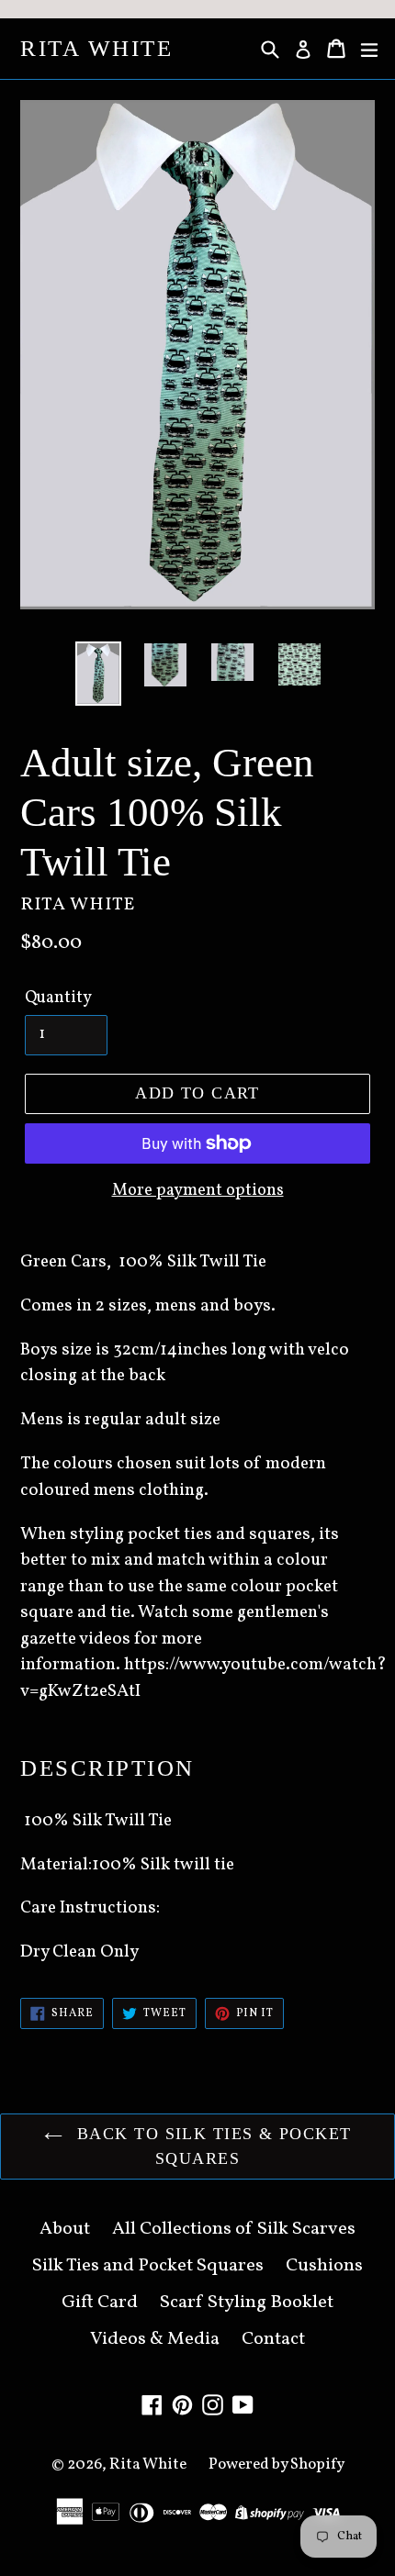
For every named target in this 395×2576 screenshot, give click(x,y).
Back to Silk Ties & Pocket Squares (212, 2146)
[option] (98, 674)
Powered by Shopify (276, 2464)
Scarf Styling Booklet (247, 2303)
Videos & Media (155, 2339)
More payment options (198, 1191)
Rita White (96, 48)
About (65, 2229)
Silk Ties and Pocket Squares (148, 2266)
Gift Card (100, 2303)
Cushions (324, 2266)
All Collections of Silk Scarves (234, 2229)
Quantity (58, 998)
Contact (273, 2339)
